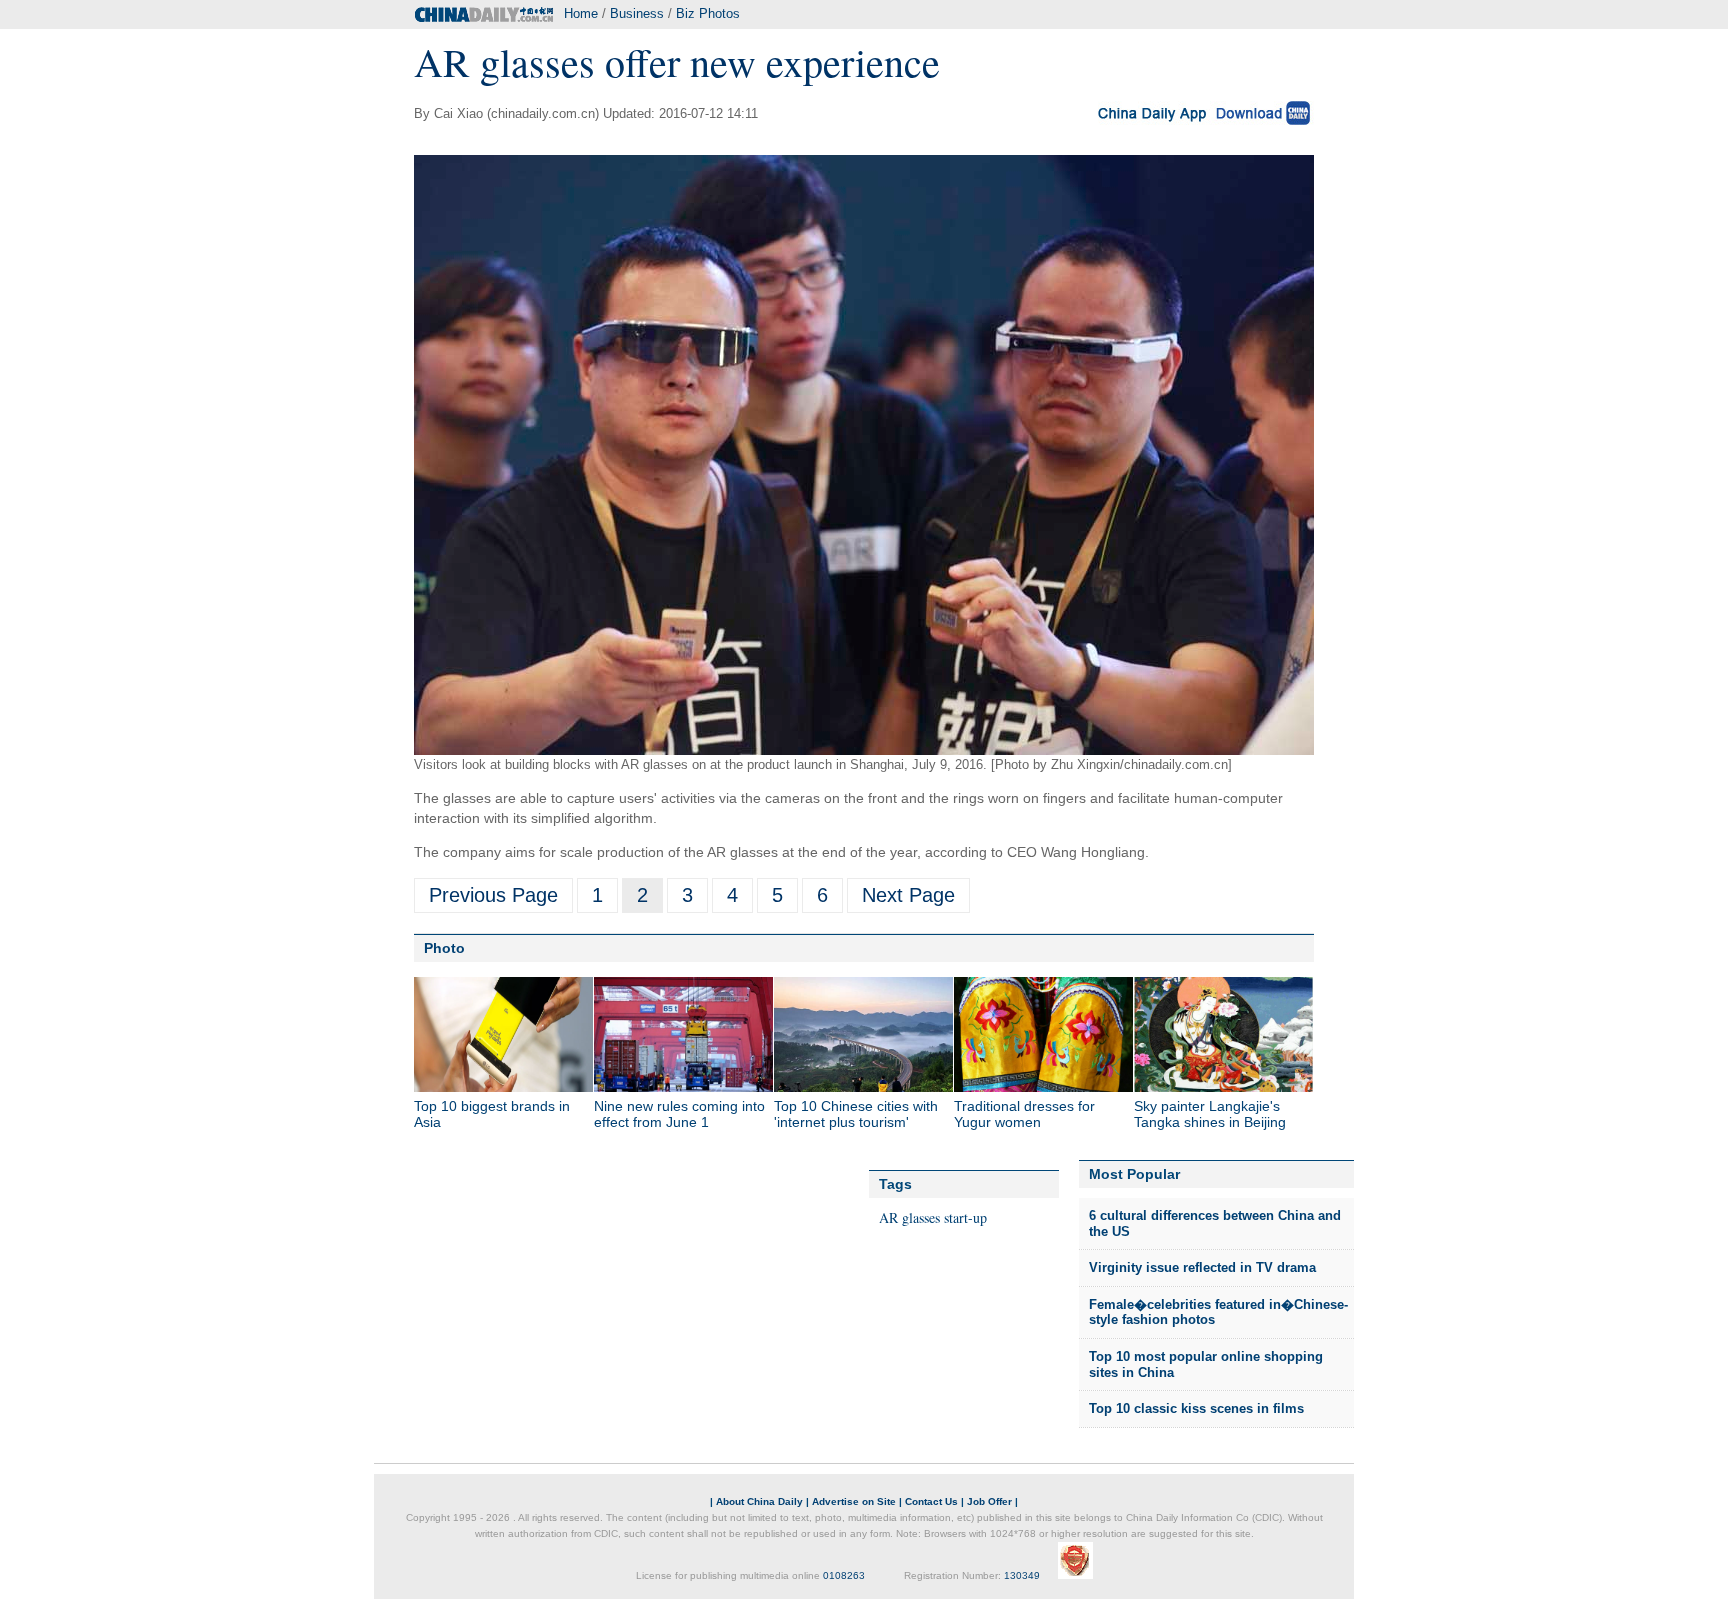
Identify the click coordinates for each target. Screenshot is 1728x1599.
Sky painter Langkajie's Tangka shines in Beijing (1210, 1114)
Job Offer (989, 1501)
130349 (1022, 1575)
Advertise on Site (854, 1501)
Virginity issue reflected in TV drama (1202, 1267)
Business (637, 13)
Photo (444, 948)
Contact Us (931, 1501)
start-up (965, 1217)
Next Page (908, 895)
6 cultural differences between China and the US (1215, 1223)
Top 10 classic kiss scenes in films (1196, 1408)
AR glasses (909, 1217)
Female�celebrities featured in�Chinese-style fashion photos (1218, 1312)
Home (581, 13)
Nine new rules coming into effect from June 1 (679, 1114)
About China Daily (759, 1501)
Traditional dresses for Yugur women (1024, 1114)
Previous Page (493, 895)
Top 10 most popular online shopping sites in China (1206, 1364)
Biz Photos (708, 13)
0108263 (844, 1575)
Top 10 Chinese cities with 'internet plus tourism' (856, 1114)
